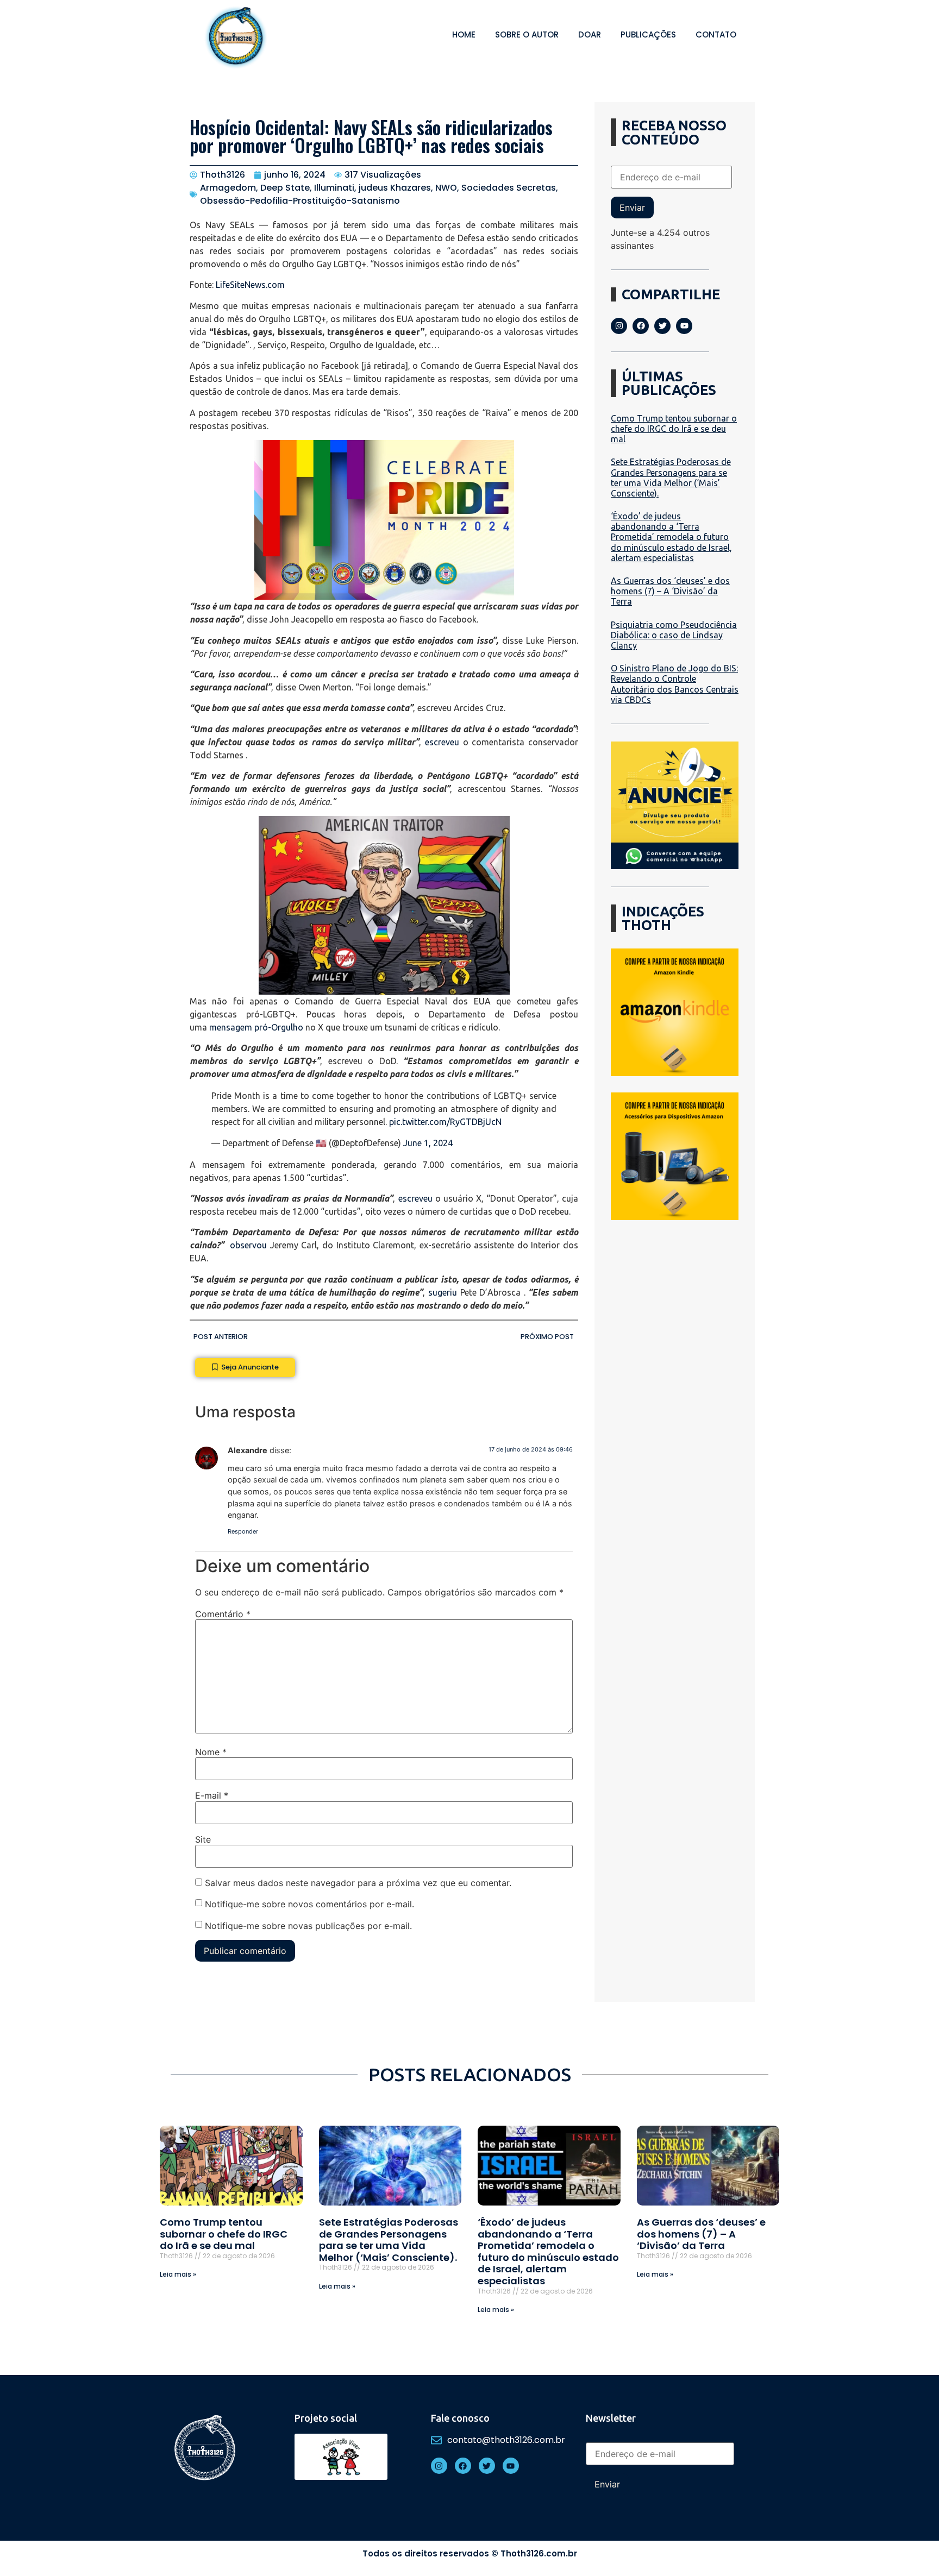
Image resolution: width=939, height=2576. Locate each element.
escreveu (442, 742)
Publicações (648, 34)
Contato (716, 34)
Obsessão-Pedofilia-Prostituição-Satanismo (300, 201)
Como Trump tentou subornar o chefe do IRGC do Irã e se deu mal (674, 429)
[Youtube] (684, 326)
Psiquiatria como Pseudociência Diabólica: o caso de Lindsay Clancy (674, 635)
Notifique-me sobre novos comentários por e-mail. (309, 1904)
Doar (590, 34)
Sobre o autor (527, 34)
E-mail (212, 1795)
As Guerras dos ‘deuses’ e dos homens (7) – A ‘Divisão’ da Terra (670, 591)
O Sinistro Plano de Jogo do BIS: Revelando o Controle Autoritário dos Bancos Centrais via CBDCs (675, 684)
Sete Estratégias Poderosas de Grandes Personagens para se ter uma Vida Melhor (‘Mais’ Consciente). (671, 477)
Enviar (632, 208)
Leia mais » (178, 2274)
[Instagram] (619, 326)
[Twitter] (662, 326)
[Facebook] (641, 326)
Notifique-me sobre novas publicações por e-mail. (308, 1926)
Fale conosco (460, 2418)
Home (464, 34)
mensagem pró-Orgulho (256, 1027)
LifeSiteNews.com (250, 285)
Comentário (223, 1614)
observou (248, 1245)
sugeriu (443, 1292)
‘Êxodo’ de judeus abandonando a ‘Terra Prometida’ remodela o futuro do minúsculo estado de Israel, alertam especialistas (671, 537)
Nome (211, 1752)
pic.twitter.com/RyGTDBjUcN (445, 1122)
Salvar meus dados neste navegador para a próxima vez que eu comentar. (358, 1883)
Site (203, 1839)
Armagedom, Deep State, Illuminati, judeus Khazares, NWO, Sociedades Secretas (378, 188)
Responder (243, 1531)
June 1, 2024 (428, 1143)
